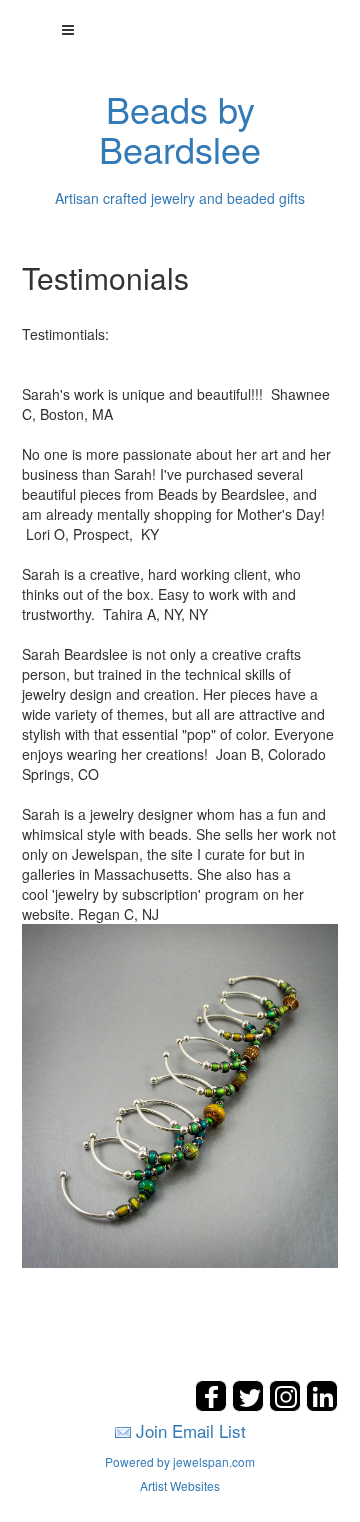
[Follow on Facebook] (213, 1405)
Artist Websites (180, 1485)
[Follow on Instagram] (287, 1405)
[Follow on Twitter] (250, 1405)
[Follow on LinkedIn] (322, 1405)
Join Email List (191, 1430)
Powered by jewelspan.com (180, 1461)
